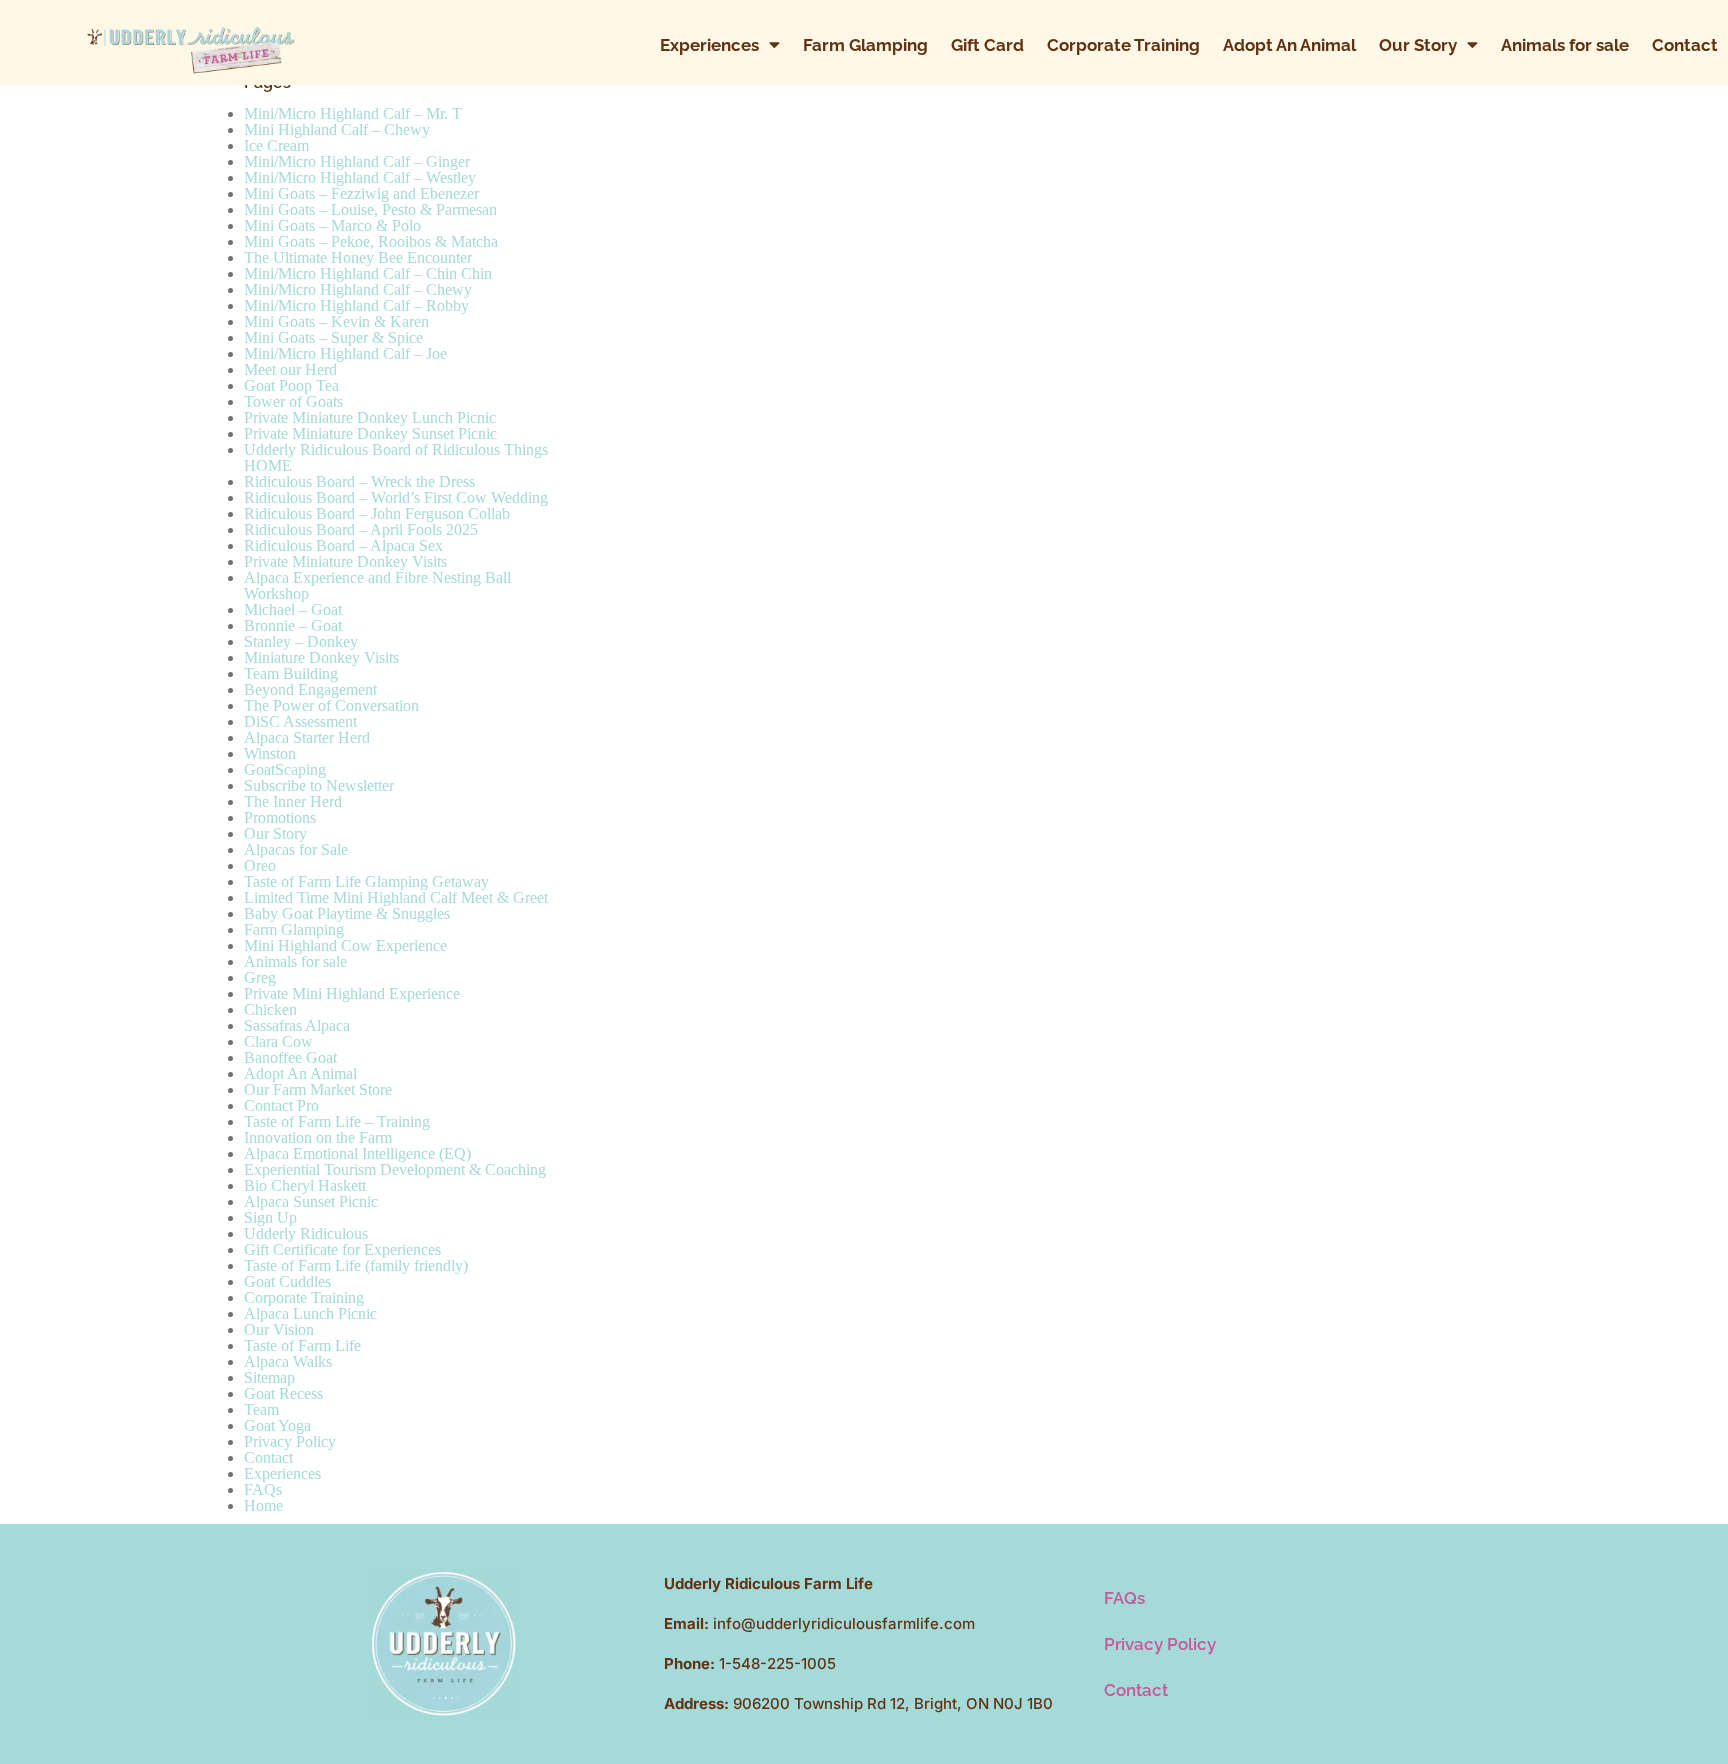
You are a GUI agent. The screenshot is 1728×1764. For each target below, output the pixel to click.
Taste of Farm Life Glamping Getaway (366, 881)
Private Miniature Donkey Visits (345, 561)
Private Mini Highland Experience (352, 993)
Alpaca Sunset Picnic (311, 1201)
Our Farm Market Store (318, 1089)
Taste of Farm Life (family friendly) (356, 1265)
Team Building (291, 673)
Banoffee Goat (290, 1057)
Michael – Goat (293, 609)
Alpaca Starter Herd (307, 737)
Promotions (280, 817)
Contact (1685, 45)
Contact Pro (281, 1105)
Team (261, 1409)
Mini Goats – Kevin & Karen (336, 321)
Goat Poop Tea (291, 385)
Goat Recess (283, 1393)
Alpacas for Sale (296, 849)
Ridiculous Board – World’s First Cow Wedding (396, 497)
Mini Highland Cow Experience (345, 945)
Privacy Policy (290, 1441)
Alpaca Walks (288, 1361)
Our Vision (279, 1329)
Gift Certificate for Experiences (342, 1249)
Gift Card (987, 45)
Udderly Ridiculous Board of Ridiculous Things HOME (396, 457)
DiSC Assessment (300, 721)
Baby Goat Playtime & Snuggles (347, 913)
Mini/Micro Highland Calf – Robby (356, 305)
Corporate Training (1123, 45)
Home (263, 1505)
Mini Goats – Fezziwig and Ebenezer (361, 193)
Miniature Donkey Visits (321, 657)
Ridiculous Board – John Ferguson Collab (377, 513)
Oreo (260, 865)
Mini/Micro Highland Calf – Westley (360, 177)
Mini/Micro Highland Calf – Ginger (357, 161)
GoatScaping (285, 769)
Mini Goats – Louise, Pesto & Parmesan (370, 209)
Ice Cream (276, 145)
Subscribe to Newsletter (319, 785)
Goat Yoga (277, 1425)
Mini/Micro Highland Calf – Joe (345, 353)
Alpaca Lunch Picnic (310, 1313)
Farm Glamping (865, 45)
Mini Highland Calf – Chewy (337, 129)
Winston (270, 753)
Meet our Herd (290, 369)
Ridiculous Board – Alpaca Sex (343, 545)
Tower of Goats (293, 401)
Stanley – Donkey (301, 641)
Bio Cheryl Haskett (305, 1185)
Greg (260, 977)
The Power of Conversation (331, 705)
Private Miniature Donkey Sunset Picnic (370, 433)
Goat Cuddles (287, 1281)
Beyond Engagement (310, 689)
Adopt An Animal (1289, 45)
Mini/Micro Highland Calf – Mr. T (353, 113)
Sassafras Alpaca (297, 1025)
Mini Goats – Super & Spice (333, 337)
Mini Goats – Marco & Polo (332, 225)
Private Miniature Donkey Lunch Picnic (370, 417)
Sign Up (270, 1217)
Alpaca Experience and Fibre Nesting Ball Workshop (377, 585)
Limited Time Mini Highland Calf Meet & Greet (396, 897)
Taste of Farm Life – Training (337, 1121)
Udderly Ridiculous (306, 1233)
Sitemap (269, 1377)
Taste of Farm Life (302, 1345)
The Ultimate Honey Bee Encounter (358, 257)
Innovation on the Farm (318, 1137)
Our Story (1418, 45)
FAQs (263, 1489)
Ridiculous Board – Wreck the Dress (359, 481)
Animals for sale (1565, 45)
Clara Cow (278, 1041)
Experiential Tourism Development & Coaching (395, 1169)
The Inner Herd (293, 801)
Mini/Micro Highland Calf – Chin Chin (368, 273)
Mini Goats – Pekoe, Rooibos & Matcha (371, 241)
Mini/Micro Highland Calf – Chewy (358, 289)
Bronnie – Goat (293, 625)
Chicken (270, 1009)
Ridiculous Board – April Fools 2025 (361, 529)
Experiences (709, 45)
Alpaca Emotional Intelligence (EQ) (357, 1153)
